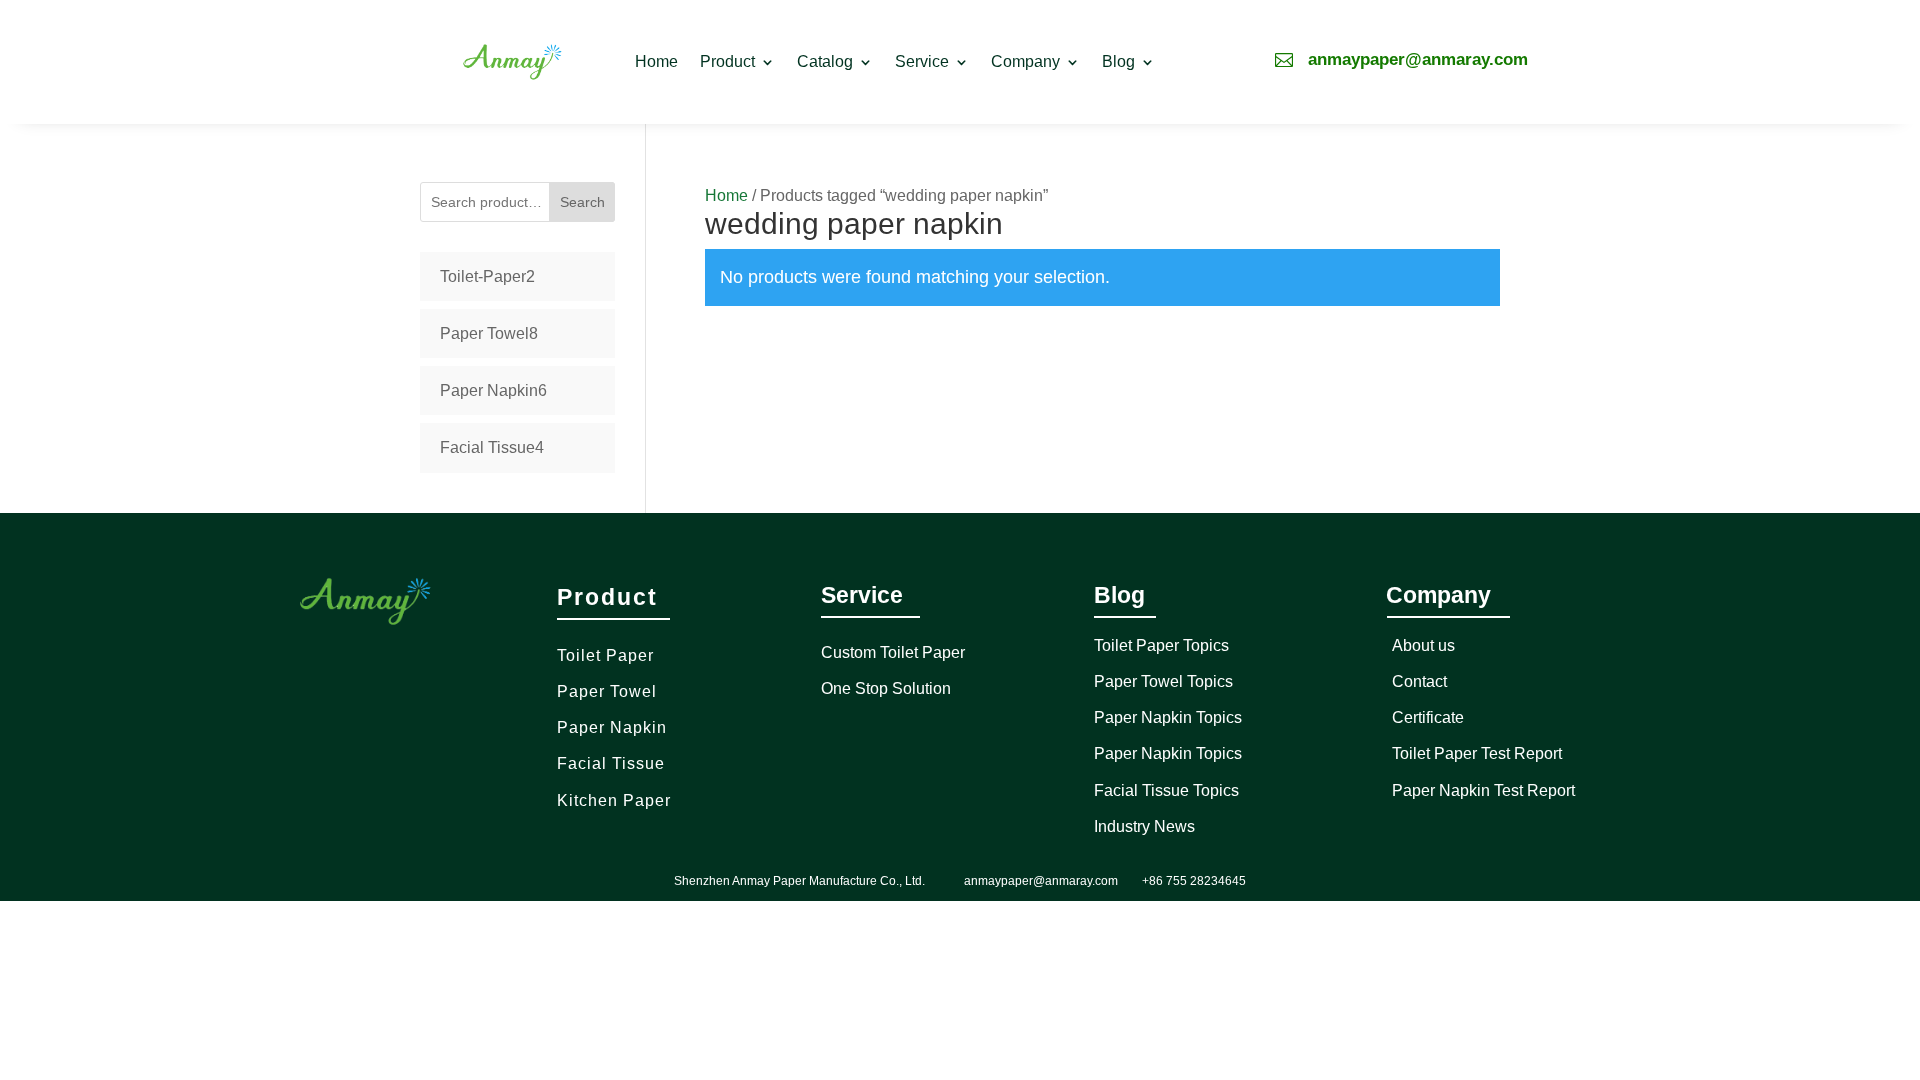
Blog (1118, 61)
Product (727, 61)
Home (656, 61)
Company (1025, 61)
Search (582, 202)
